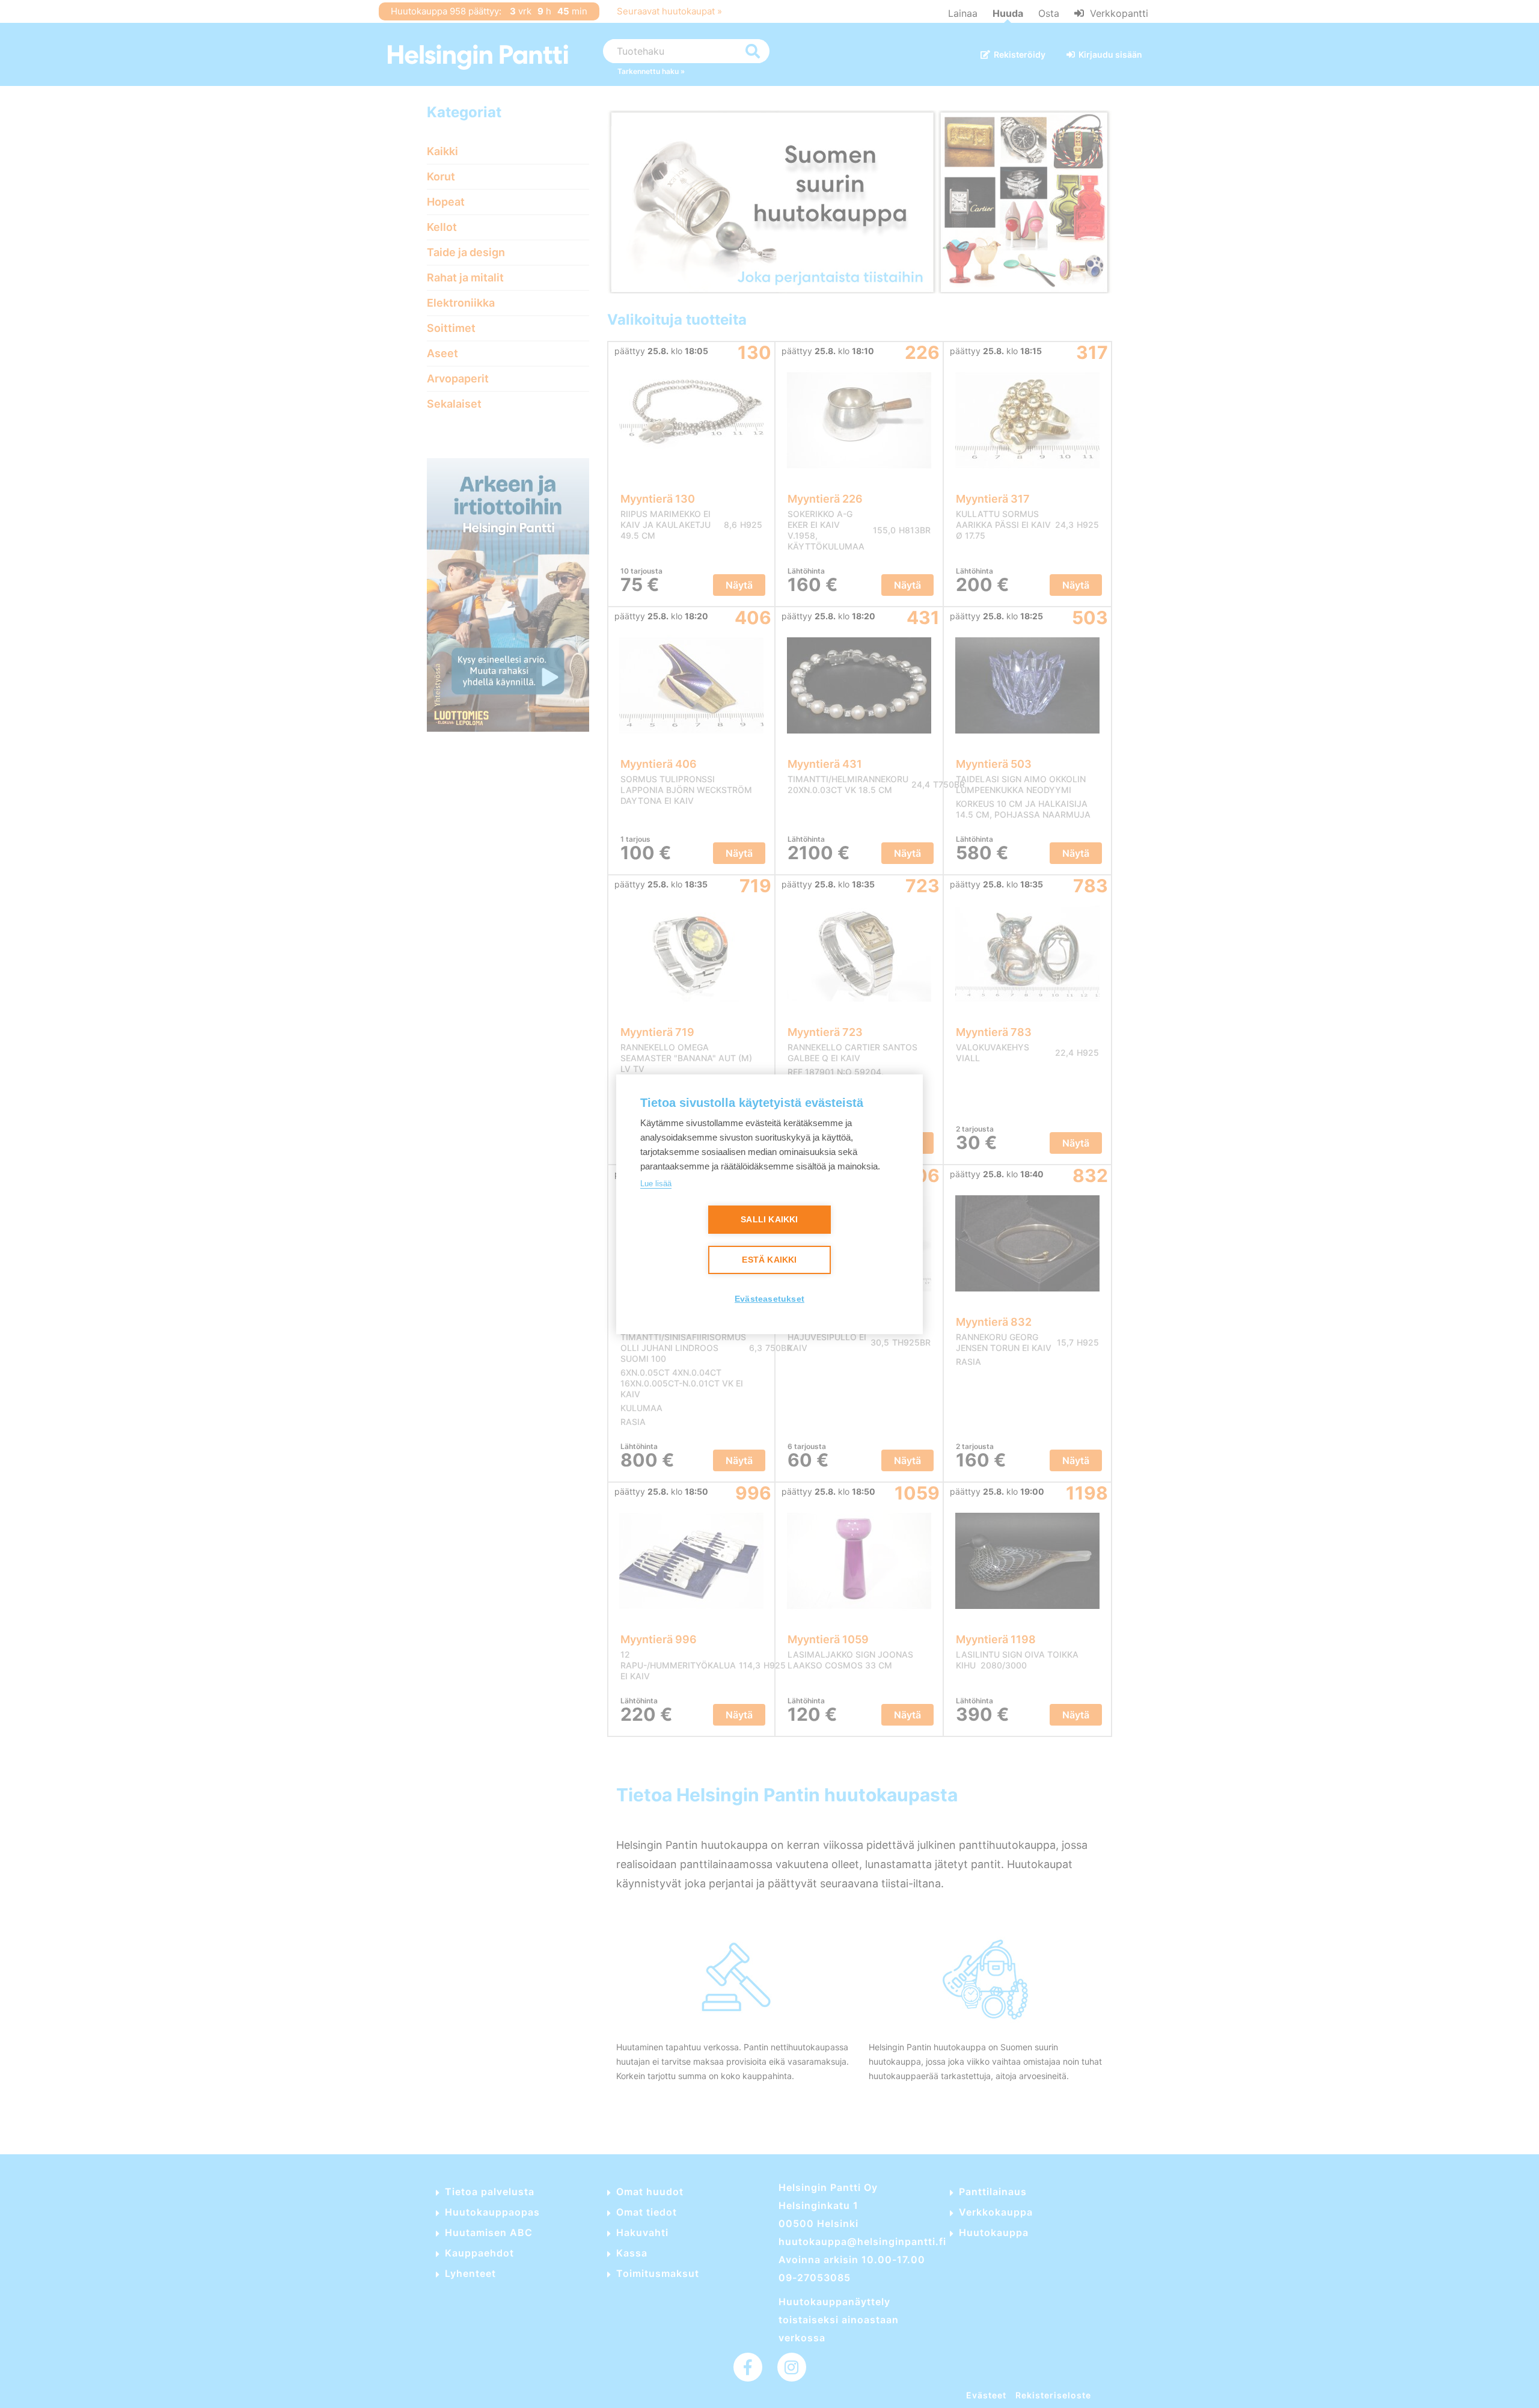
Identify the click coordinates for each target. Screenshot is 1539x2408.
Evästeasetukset (769, 1299)
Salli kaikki (769, 1220)
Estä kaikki (769, 1260)
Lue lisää (656, 1184)
